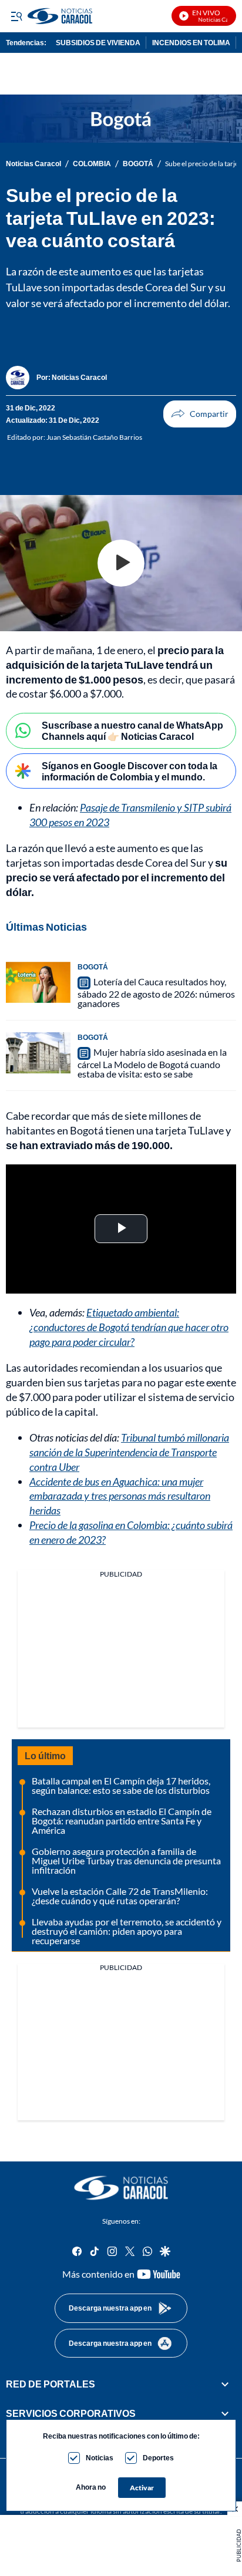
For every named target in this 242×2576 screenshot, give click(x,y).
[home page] (121, 2188)
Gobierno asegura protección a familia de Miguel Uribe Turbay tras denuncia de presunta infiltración (126, 1861)
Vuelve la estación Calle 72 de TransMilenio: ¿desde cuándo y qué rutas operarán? (120, 1896)
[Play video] (121, 563)
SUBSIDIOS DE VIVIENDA (98, 43)
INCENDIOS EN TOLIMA (191, 43)
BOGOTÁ (138, 164)
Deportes (158, 2458)
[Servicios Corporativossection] (225, 2414)
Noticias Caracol (33, 164)
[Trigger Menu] (16, 16)
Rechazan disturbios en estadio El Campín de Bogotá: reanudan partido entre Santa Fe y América (122, 1821)
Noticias (100, 2458)
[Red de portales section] (225, 2384)
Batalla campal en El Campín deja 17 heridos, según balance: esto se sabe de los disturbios (121, 1785)
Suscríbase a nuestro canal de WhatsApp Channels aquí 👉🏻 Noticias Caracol (132, 730)
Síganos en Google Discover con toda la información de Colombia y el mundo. (130, 771)
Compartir (200, 414)
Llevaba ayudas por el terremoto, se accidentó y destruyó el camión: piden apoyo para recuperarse (127, 1931)
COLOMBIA (92, 164)
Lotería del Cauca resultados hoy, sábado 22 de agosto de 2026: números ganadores (156, 992)
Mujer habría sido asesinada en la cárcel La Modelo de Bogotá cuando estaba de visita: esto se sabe (152, 1063)
